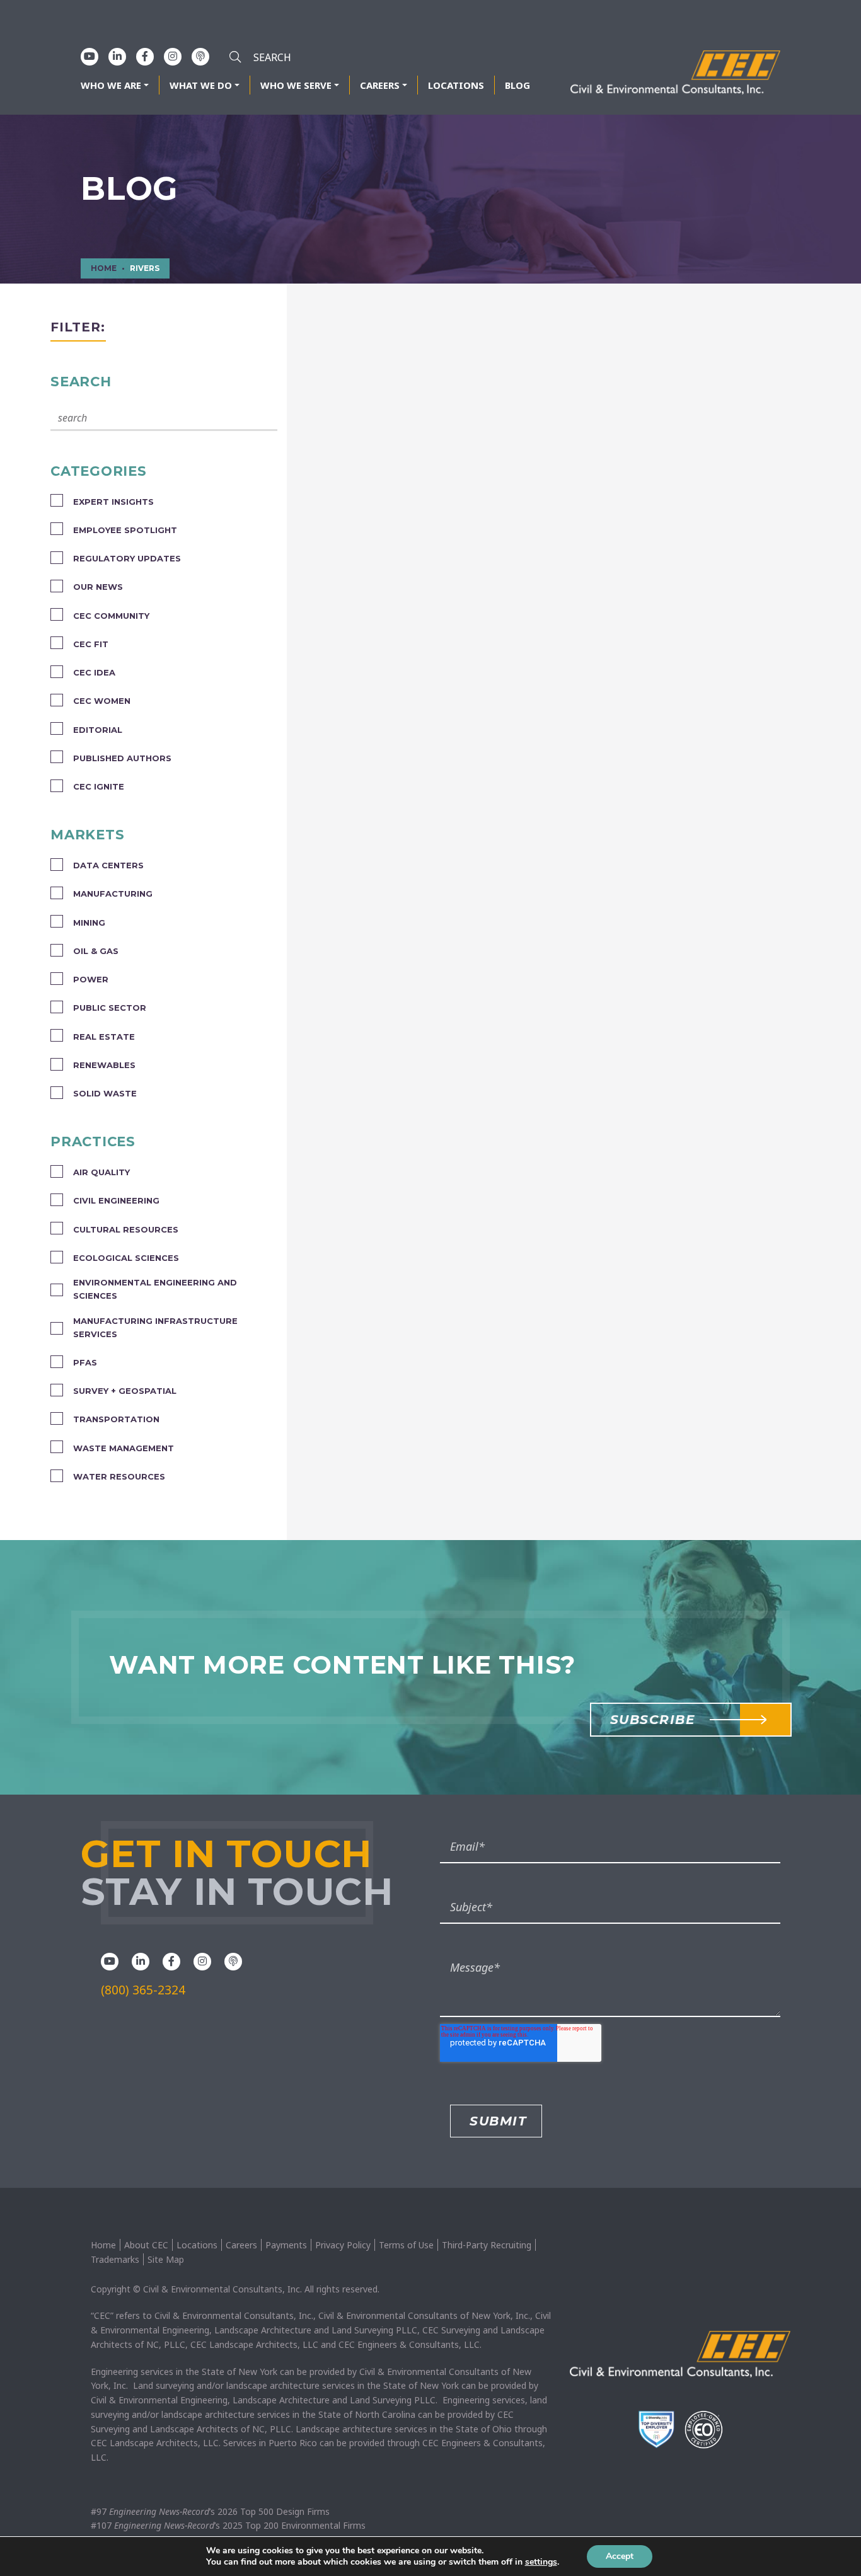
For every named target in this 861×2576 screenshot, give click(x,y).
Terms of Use (406, 2245)
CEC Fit (91, 644)
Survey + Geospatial (125, 1391)
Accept (620, 2556)
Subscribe (653, 1720)
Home (103, 2245)
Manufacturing (113, 894)
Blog (517, 85)
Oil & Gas (96, 951)
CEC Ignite (99, 786)
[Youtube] (90, 56)
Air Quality (101, 1172)
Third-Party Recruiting (487, 2245)
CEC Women (102, 701)
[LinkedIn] (117, 56)
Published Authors (122, 758)
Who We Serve (296, 85)
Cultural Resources (126, 1229)
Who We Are (111, 85)
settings (541, 2562)
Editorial (98, 730)
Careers (380, 85)
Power (91, 979)
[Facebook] (145, 56)
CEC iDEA (94, 672)
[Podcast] (200, 56)
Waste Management (124, 1448)
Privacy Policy (343, 2245)
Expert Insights (113, 502)
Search (81, 381)
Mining (89, 923)
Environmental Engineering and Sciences (155, 1289)
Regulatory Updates (127, 558)
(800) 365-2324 (143, 1990)
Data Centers (108, 865)
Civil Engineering (116, 1200)
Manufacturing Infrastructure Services (155, 1327)
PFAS (85, 1362)
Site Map (166, 2259)
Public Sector (110, 1008)
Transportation (116, 1419)
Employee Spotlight (125, 530)
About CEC (146, 2245)
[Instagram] (173, 56)
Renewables (104, 1065)
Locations (456, 85)
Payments (286, 2245)
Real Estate (104, 1037)
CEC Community (111, 616)
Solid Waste (105, 1093)
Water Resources (119, 1476)
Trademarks (115, 2259)
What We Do (201, 85)
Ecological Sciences (126, 1258)
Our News (98, 587)
